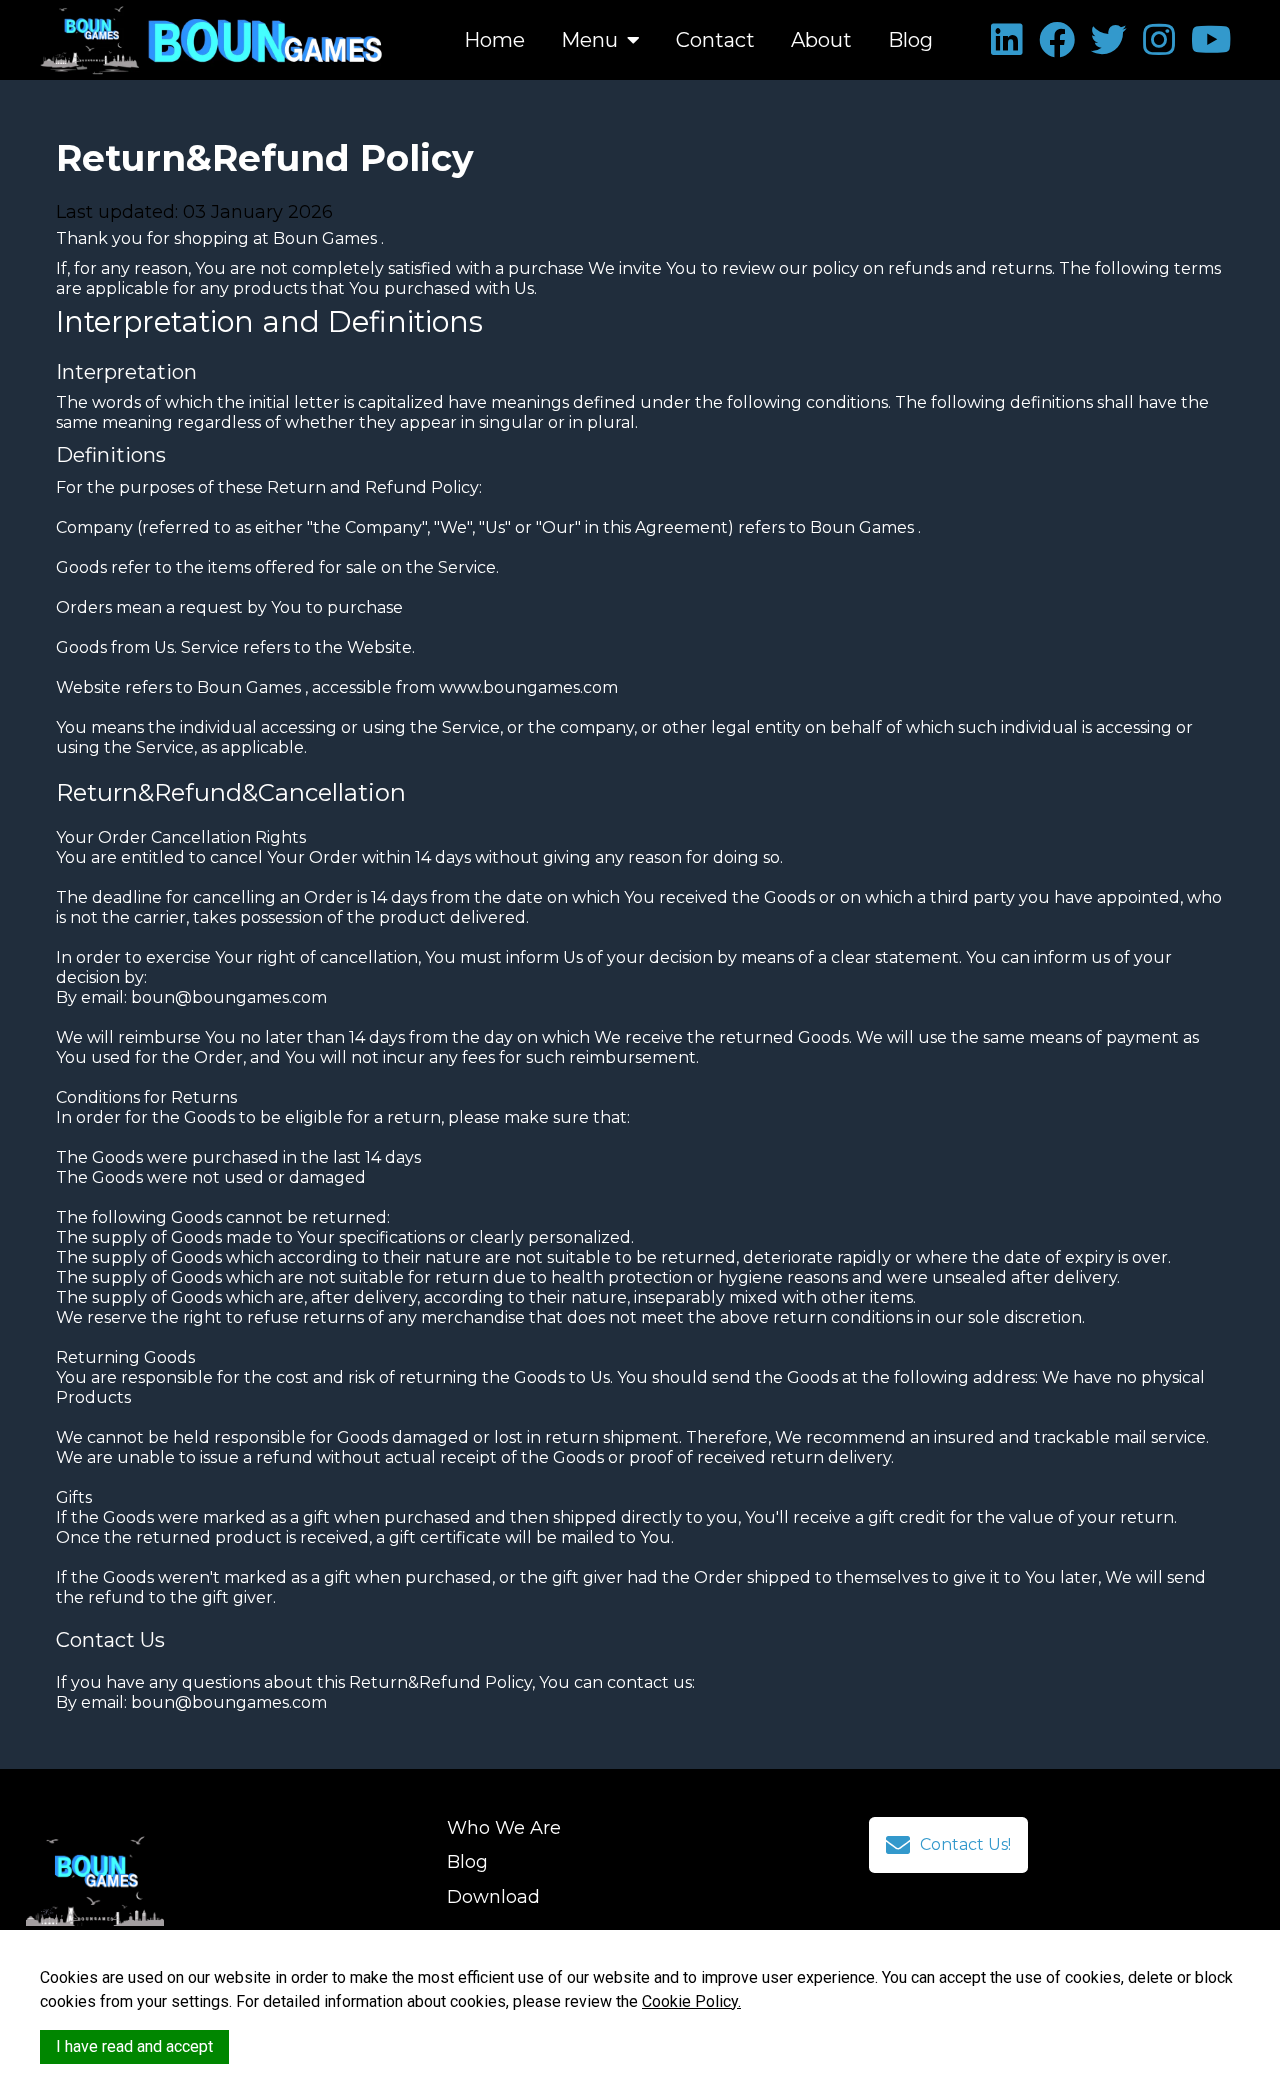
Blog (910, 40)
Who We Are (504, 1828)
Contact (715, 40)
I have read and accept (134, 2046)
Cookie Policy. (691, 2001)
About (821, 40)
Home (494, 40)
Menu (592, 40)
